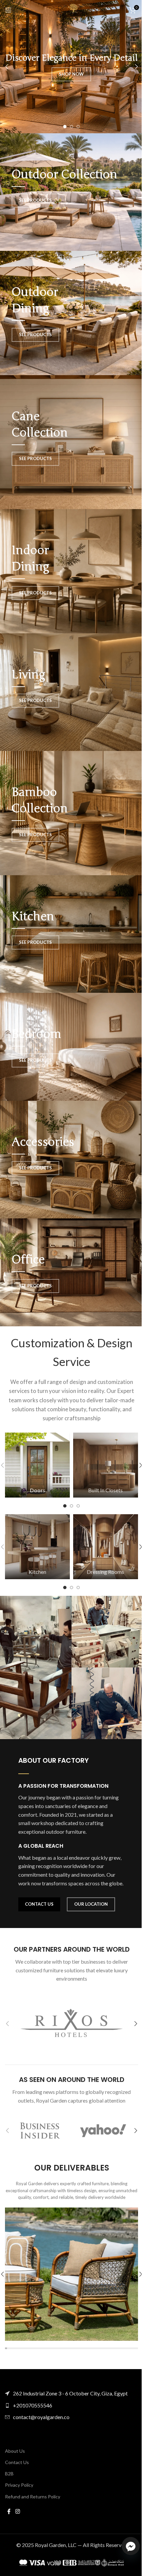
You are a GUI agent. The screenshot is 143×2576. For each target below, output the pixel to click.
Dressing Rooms (105, 1572)
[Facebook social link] (9, 2511)
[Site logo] (71, 9)
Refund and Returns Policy (33, 2497)
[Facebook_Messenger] (131, 2546)
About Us (15, 2451)
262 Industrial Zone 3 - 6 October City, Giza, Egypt (70, 2393)
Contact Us (17, 2462)
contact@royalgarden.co (41, 2417)
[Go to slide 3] (78, 127)
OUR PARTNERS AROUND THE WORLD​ (72, 1949)
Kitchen (37, 1572)
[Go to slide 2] (71, 127)
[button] (7, 67)
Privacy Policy (19, 2485)
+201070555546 (33, 2405)
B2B (9, 2474)
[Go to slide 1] (65, 127)
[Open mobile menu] (8, 10)
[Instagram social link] (17, 2511)
